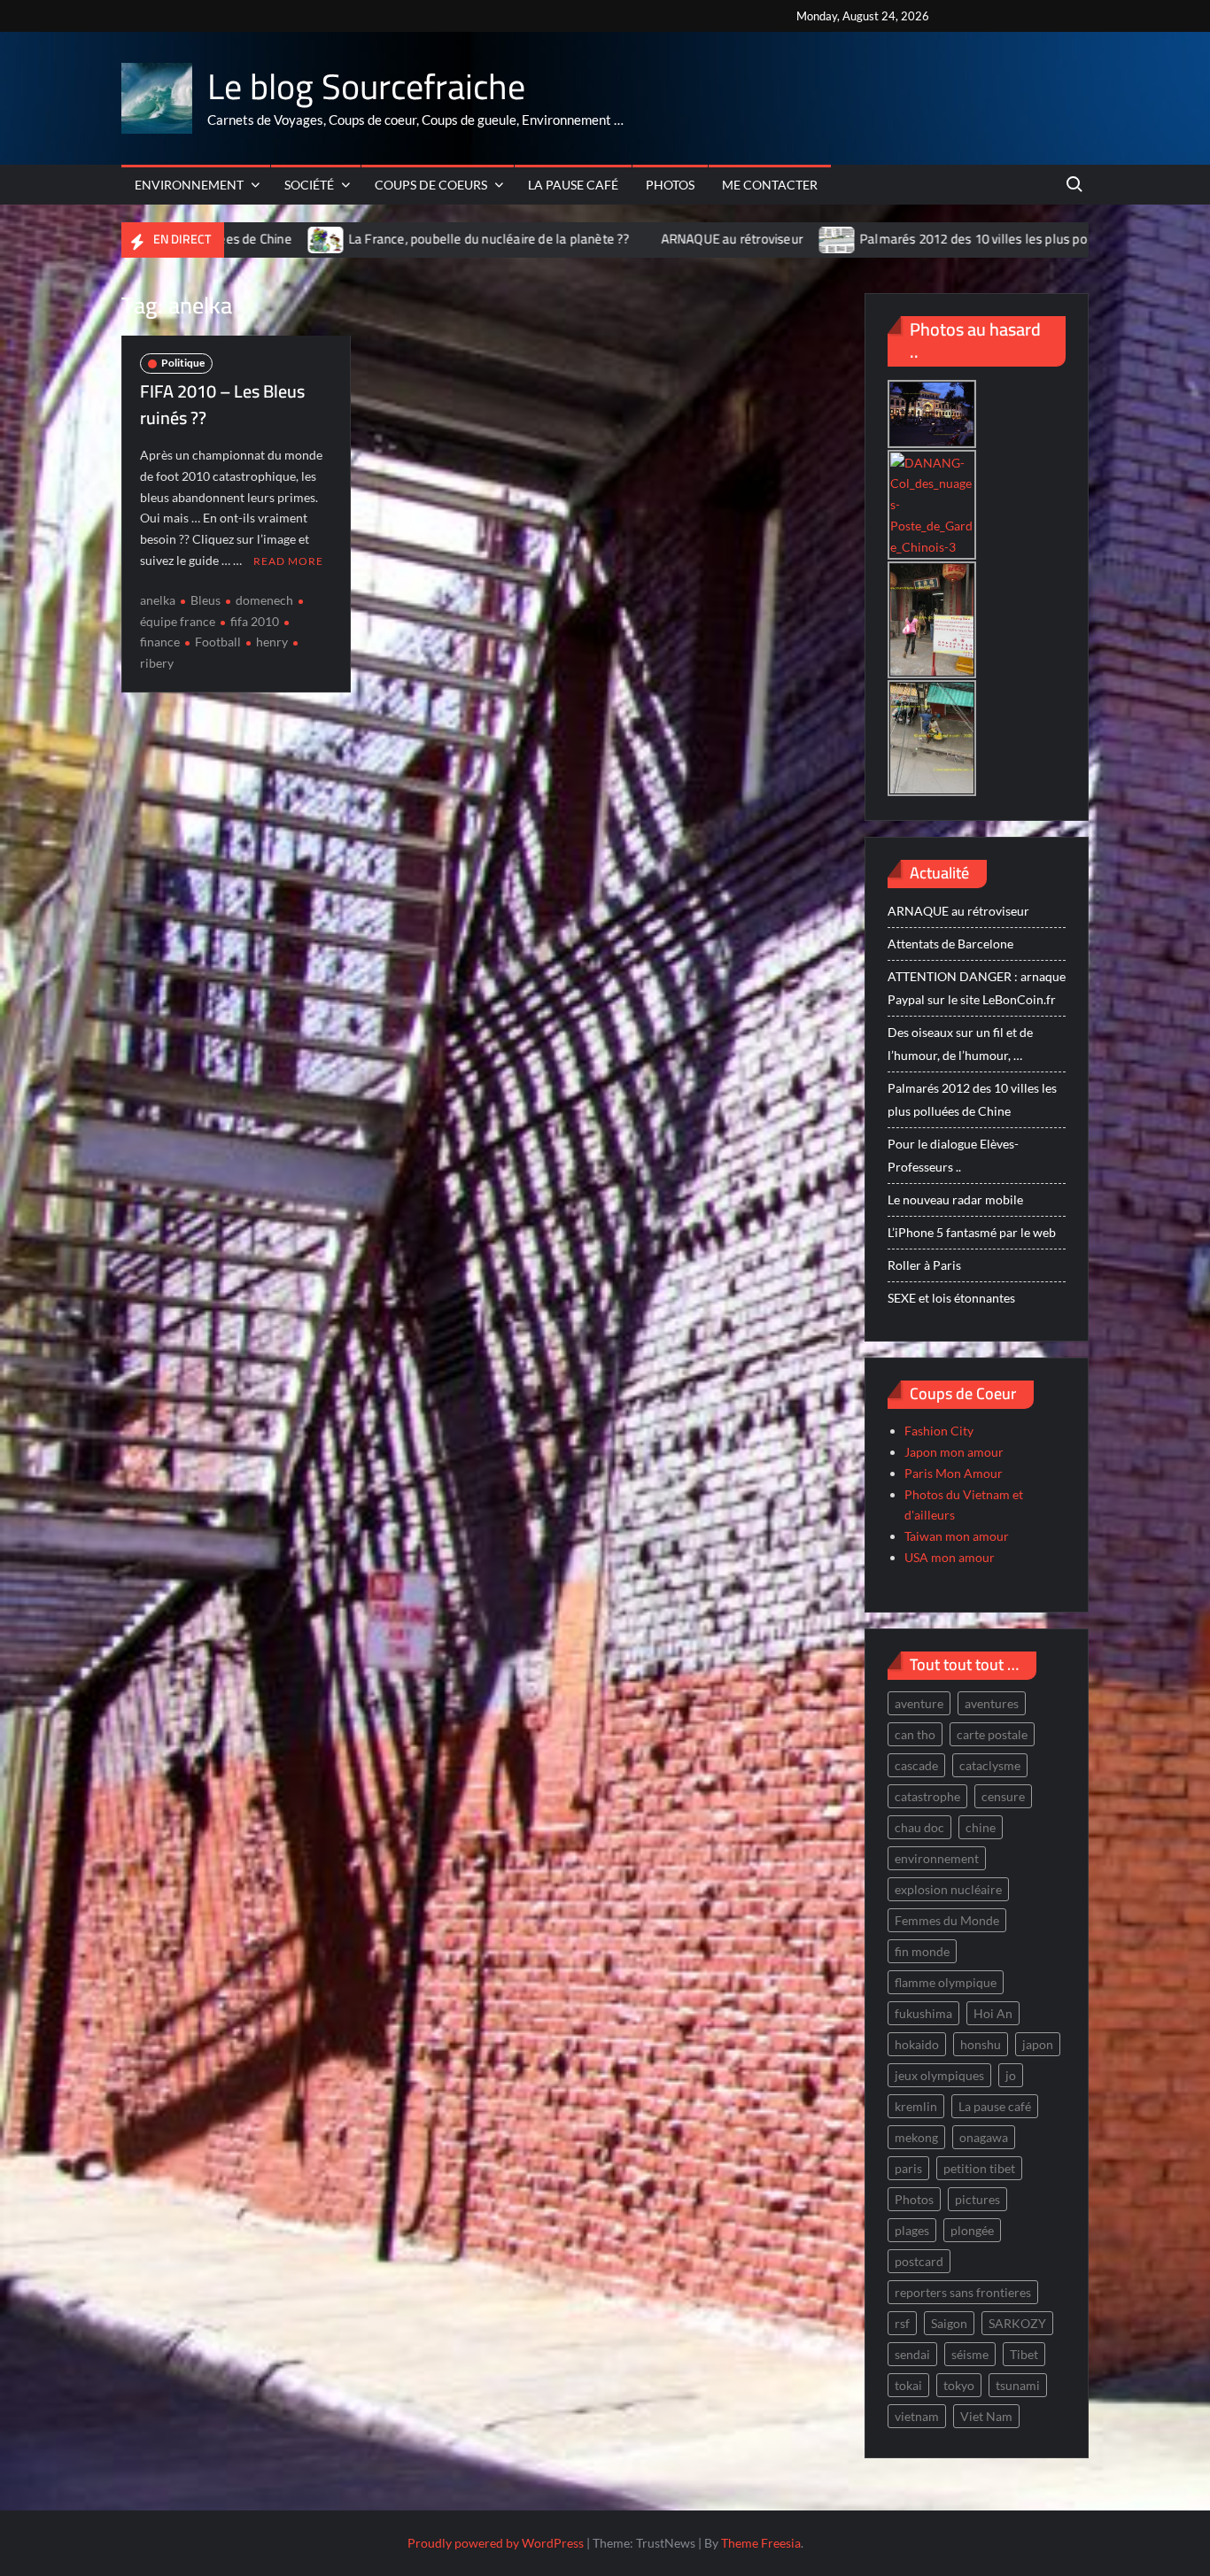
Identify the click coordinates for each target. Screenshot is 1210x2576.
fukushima (923, 2013)
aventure (919, 1703)
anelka (158, 600)
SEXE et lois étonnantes (951, 1298)
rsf (902, 2323)
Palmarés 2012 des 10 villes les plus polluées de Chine (900, 239)
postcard (919, 2261)
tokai (908, 2385)
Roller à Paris (924, 1265)
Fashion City (939, 1431)
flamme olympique (946, 1982)
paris (908, 2168)
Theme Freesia (761, 2543)
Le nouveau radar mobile (955, 1199)
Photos (670, 185)
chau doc (919, 1827)
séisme (970, 2354)
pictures (977, 2199)
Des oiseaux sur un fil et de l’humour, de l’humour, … (960, 1044)
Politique (183, 363)
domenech (264, 600)
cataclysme (990, 1765)
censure (1003, 1796)
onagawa (984, 2137)
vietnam (917, 2416)
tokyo (959, 2385)
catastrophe (927, 1796)
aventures (992, 1703)
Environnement (189, 185)
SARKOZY (1017, 2323)
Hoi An (993, 2013)
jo (1011, 2075)
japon (1038, 2044)
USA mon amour (950, 1557)
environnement (937, 1858)
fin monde (922, 1951)
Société (309, 185)
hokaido (917, 2044)
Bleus (206, 600)
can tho (915, 1734)
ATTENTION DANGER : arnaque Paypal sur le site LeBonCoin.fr (977, 988)
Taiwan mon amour (957, 1536)
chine (981, 1827)
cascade (916, 1765)
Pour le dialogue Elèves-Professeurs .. (953, 1155)
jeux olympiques (939, 2075)
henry (272, 642)
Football (218, 642)
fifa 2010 (255, 621)
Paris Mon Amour (954, 1473)
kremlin (916, 2106)
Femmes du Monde (947, 1920)
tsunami (1018, 2385)
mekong (916, 2137)
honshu (981, 2044)
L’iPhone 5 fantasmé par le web (972, 1232)
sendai (912, 2354)
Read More (288, 561)
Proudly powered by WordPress (496, 2543)
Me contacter (770, 185)
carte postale (992, 1734)
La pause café (573, 185)
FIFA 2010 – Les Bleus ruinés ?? (222, 404)
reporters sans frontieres (963, 2292)
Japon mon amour (954, 1452)
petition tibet (979, 2168)
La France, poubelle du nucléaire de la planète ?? (371, 239)
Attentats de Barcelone (950, 944)
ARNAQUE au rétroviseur (614, 239)
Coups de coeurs (431, 185)
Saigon (949, 2323)
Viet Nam (986, 2416)
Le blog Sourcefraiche (366, 86)
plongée (972, 2230)
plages (912, 2230)
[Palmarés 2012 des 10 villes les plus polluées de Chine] (721, 239)
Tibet (1024, 2354)
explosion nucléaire (948, 1889)
